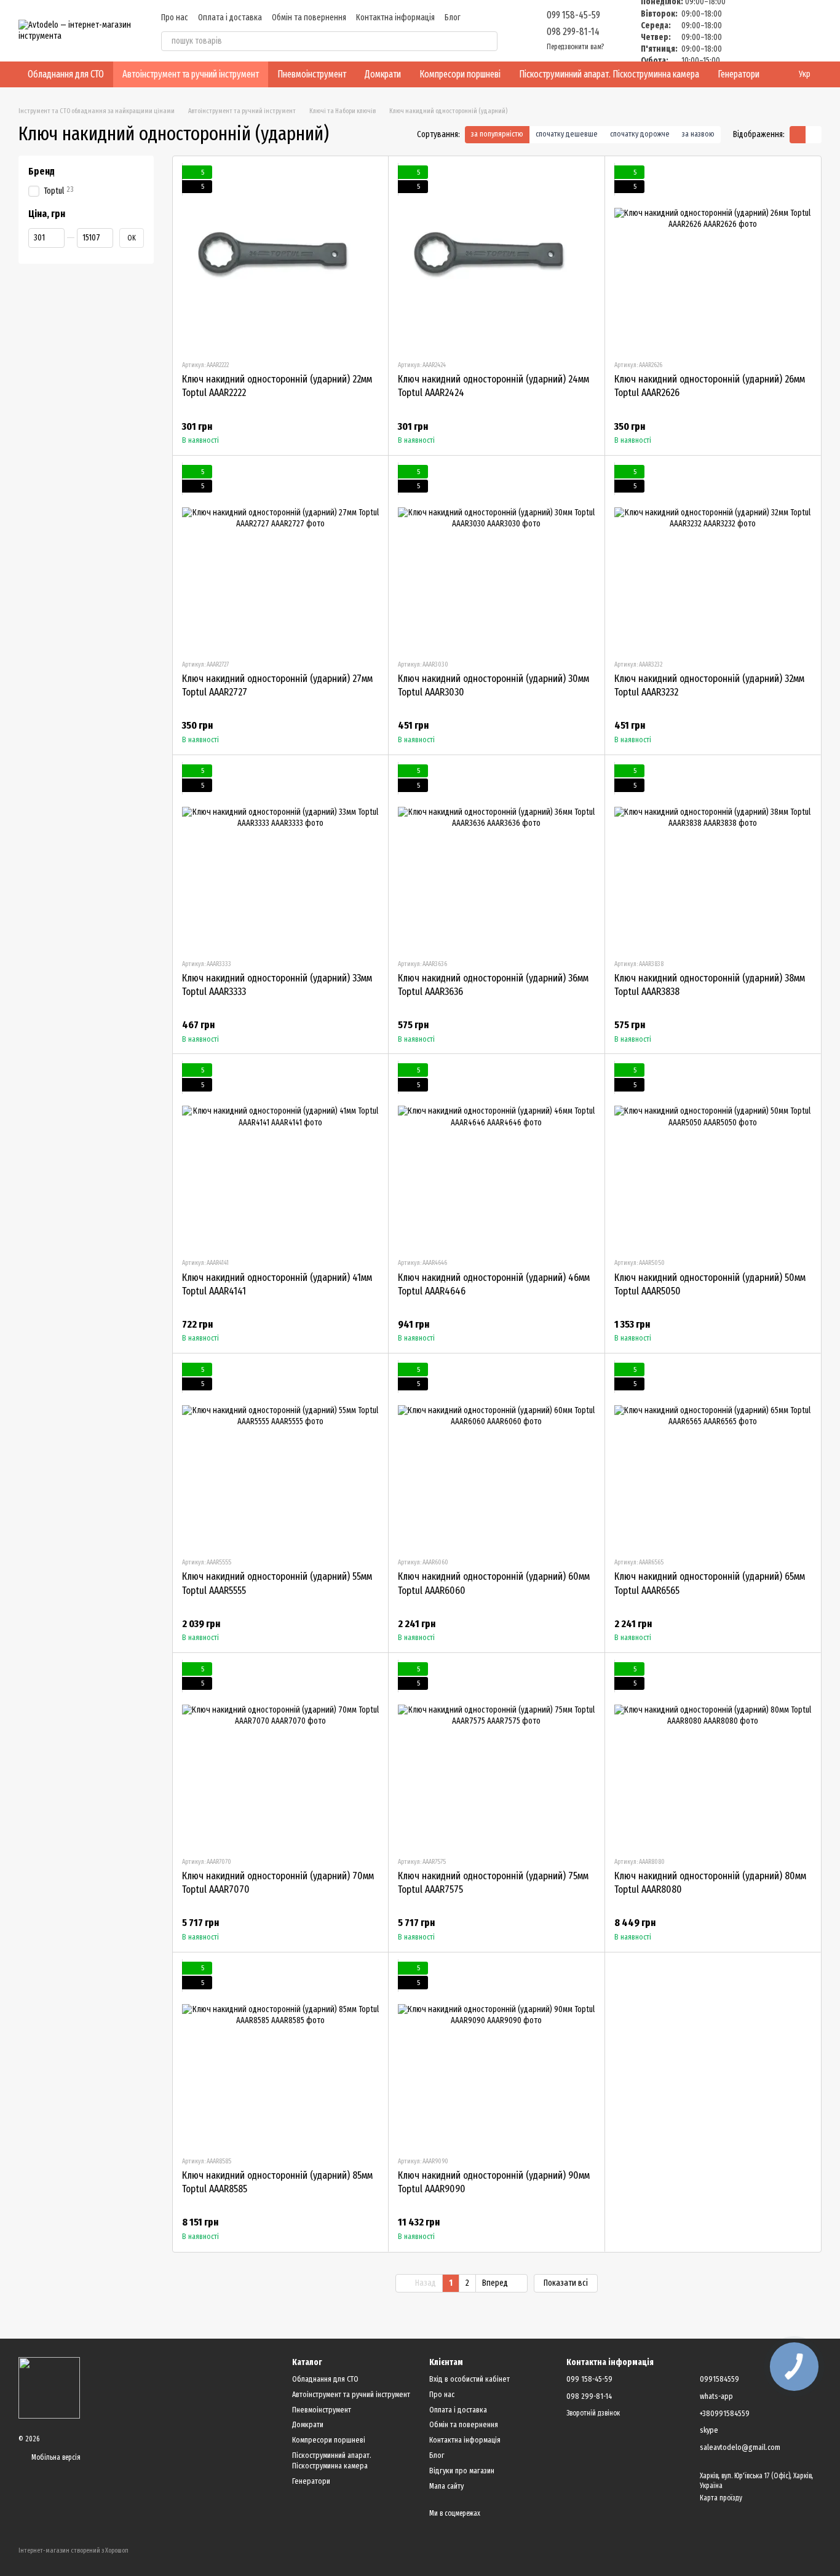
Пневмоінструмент (312, 74)
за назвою (698, 134)
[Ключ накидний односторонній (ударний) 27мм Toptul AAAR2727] (280, 557)
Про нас (175, 18)
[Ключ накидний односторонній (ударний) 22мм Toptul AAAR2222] (280, 258)
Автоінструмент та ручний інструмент (191, 74)
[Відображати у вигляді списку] (814, 134)
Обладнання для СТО (66, 74)
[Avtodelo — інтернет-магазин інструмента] (49, 2387)
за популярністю (497, 134)
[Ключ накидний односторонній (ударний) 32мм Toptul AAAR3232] (713, 557)
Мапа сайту (446, 2486)
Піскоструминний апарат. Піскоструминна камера (609, 74)
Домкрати (383, 74)
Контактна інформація (395, 18)
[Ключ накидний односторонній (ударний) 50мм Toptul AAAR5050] (713, 1155)
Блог (453, 18)
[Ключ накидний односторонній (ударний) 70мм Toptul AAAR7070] (280, 1754)
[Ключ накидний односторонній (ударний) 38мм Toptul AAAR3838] (713, 857)
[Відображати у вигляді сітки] (798, 134)
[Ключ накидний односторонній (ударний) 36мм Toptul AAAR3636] (496, 857)
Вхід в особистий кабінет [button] (470, 2379)
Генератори (739, 74)
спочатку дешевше (567, 134)
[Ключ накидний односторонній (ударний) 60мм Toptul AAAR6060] (496, 1455)
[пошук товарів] (488, 41)
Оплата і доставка (230, 18)
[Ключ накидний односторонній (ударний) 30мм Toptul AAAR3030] (496, 557)
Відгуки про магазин (462, 2471)
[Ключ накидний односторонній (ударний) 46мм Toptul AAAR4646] (496, 1155)
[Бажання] (748, 31)
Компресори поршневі (460, 74)
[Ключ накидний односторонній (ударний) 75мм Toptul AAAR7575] (496, 1754)
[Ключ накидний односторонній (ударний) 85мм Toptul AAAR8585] (280, 2054)
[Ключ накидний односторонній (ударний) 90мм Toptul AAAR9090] (496, 2054)
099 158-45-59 (573, 15)
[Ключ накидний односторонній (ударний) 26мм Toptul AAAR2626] (713, 258)
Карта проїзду (721, 2498)
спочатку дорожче (640, 134)
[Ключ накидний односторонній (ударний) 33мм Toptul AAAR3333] (280, 857)
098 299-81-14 (573, 32)
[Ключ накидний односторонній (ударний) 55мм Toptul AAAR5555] (280, 1455)
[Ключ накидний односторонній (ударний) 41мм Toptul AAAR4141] (280, 1155)
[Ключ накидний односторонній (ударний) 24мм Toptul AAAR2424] (496, 258)
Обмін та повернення (309, 18)
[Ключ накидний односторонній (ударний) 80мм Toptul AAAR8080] (713, 1754)
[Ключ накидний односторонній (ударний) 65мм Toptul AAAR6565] (713, 1455)
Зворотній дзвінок (593, 2413)
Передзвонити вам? (575, 47)
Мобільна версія (55, 2457)
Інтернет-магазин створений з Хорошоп (73, 2550)
